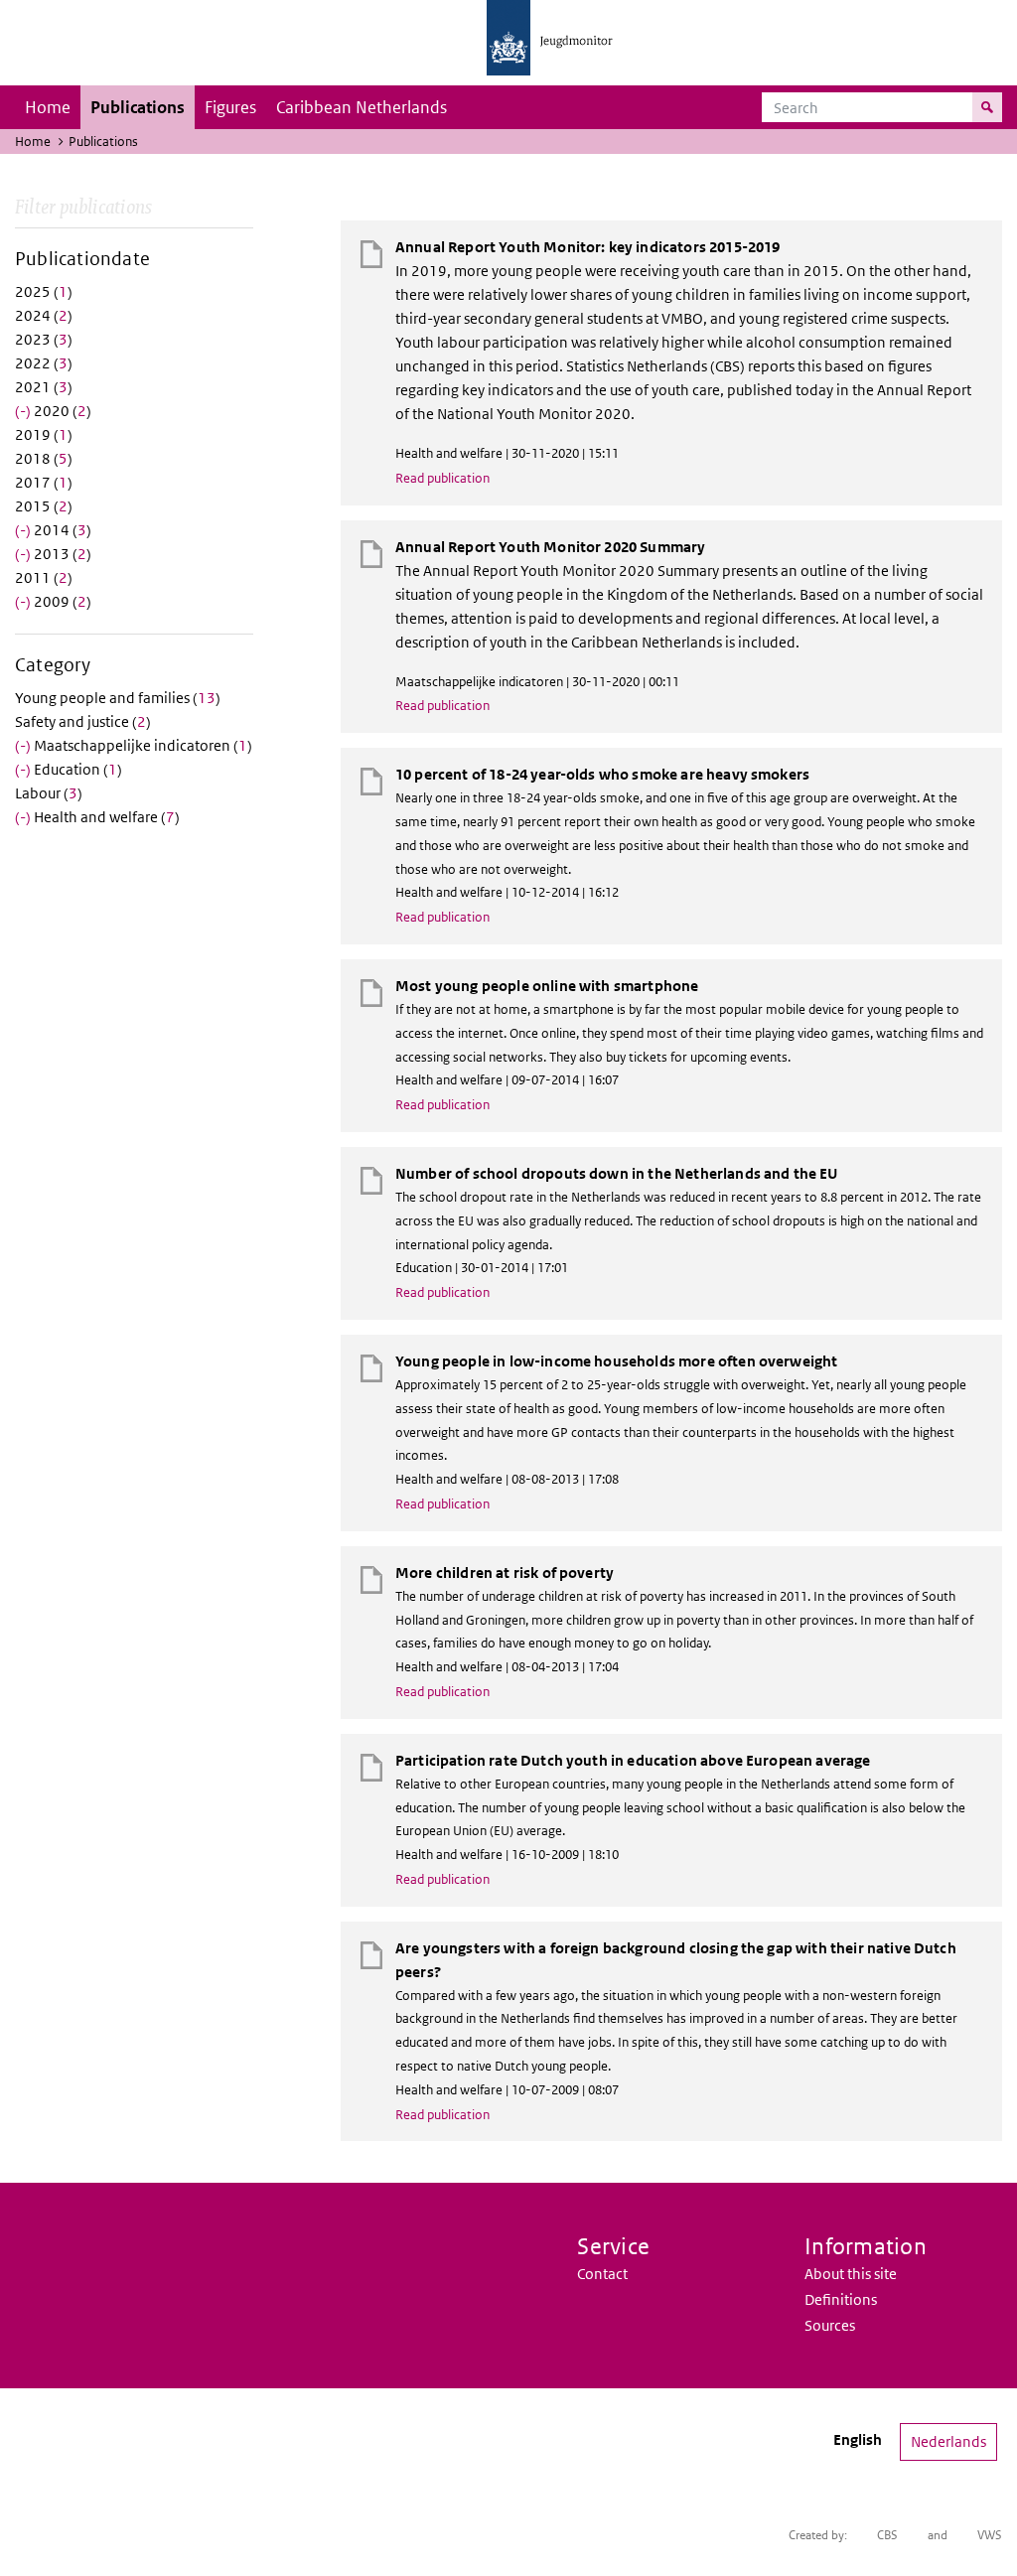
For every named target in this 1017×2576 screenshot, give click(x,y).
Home (48, 107)
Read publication (442, 478)
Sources (830, 2325)
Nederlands (948, 2441)
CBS (887, 2535)
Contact (602, 2274)
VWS (990, 2535)
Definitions (841, 2299)
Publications (138, 107)
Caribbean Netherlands (362, 107)
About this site (851, 2274)
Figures (230, 107)
